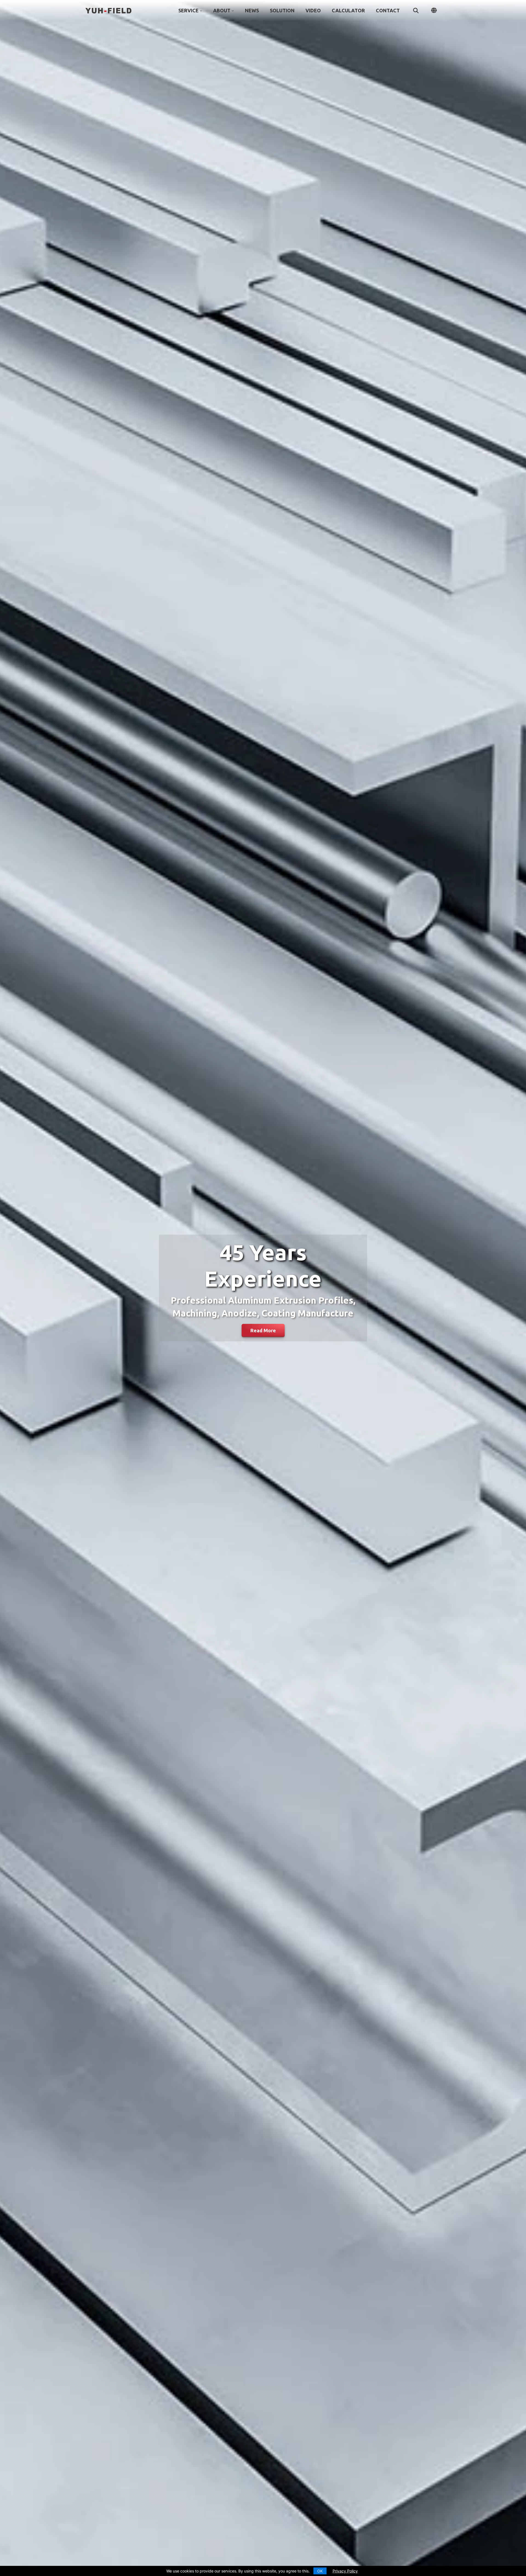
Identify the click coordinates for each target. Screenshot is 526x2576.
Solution (282, 10)
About (222, 10)
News (252, 10)
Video (313, 10)
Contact (388, 10)
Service (188, 10)
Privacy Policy (345, 2571)
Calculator (348, 10)
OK (320, 2571)
